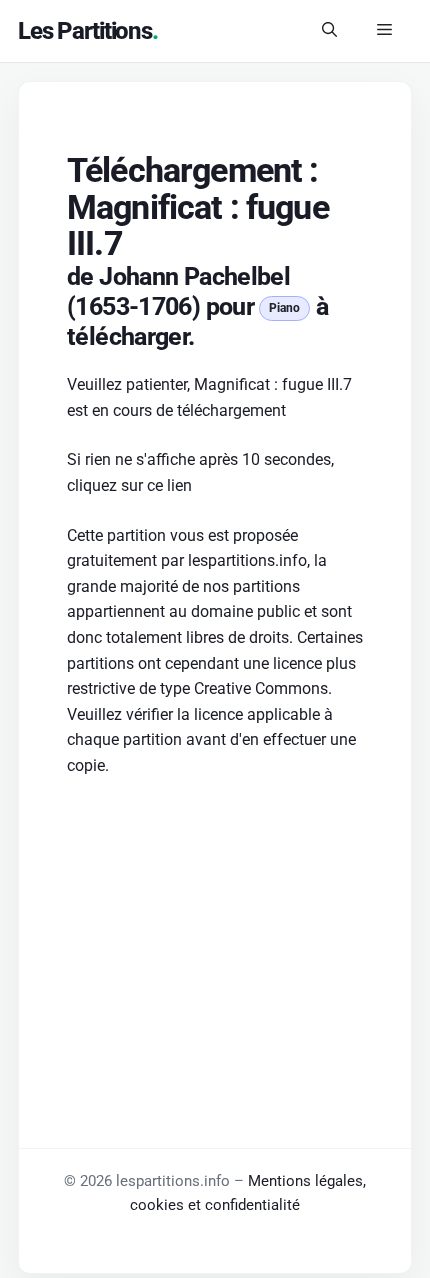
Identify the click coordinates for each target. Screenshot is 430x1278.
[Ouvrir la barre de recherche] (329, 31)
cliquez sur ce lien (129, 485)
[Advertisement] (215, 927)
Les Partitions (85, 31)
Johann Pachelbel (194, 276)
